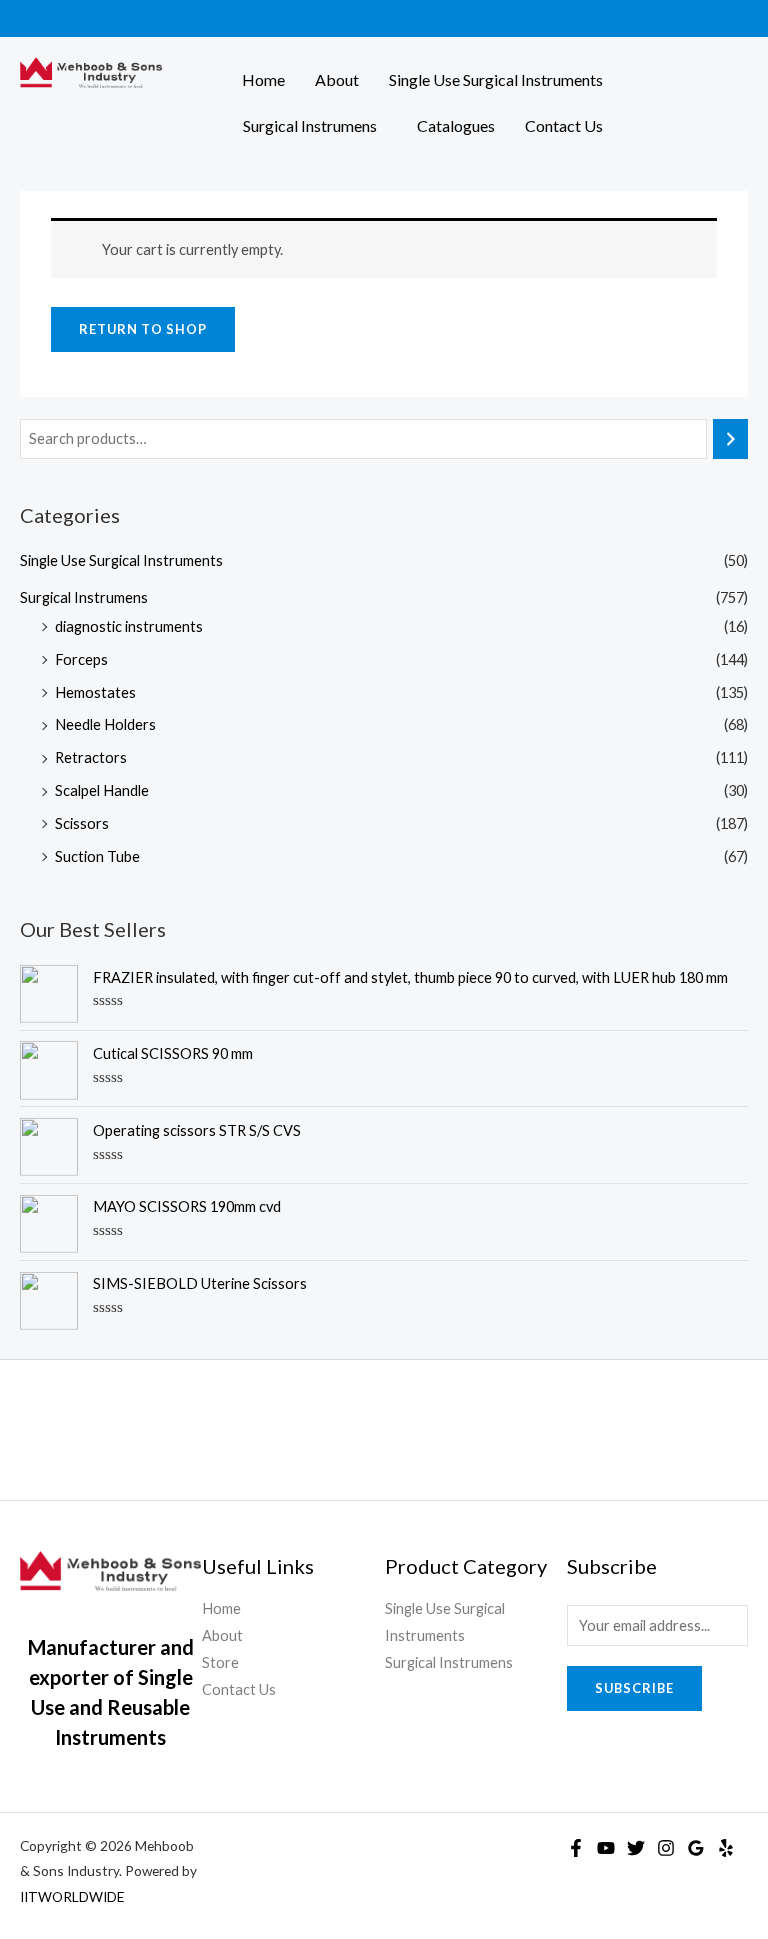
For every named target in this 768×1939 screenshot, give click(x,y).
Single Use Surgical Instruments (496, 79)
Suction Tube (97, 856)
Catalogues (456, 125)
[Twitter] (636, 1848)
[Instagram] (666, 1848)
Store (220, 1662)
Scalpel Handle (102, 790)
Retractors (91, 757)
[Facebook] (576, 1848)
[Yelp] (726, 1848)
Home (263, 79)
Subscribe (634, 1688)
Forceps (81, 659)
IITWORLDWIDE (72, 1896)
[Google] (696, 1848)
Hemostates (95, 692)
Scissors (82, 823)
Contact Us (564, 125)
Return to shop (143, 329)
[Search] (730, 439)
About (337, 79)
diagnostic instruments (129, 626)
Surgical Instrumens (310, 125)
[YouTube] (606, 1848)
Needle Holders (105, 724)
